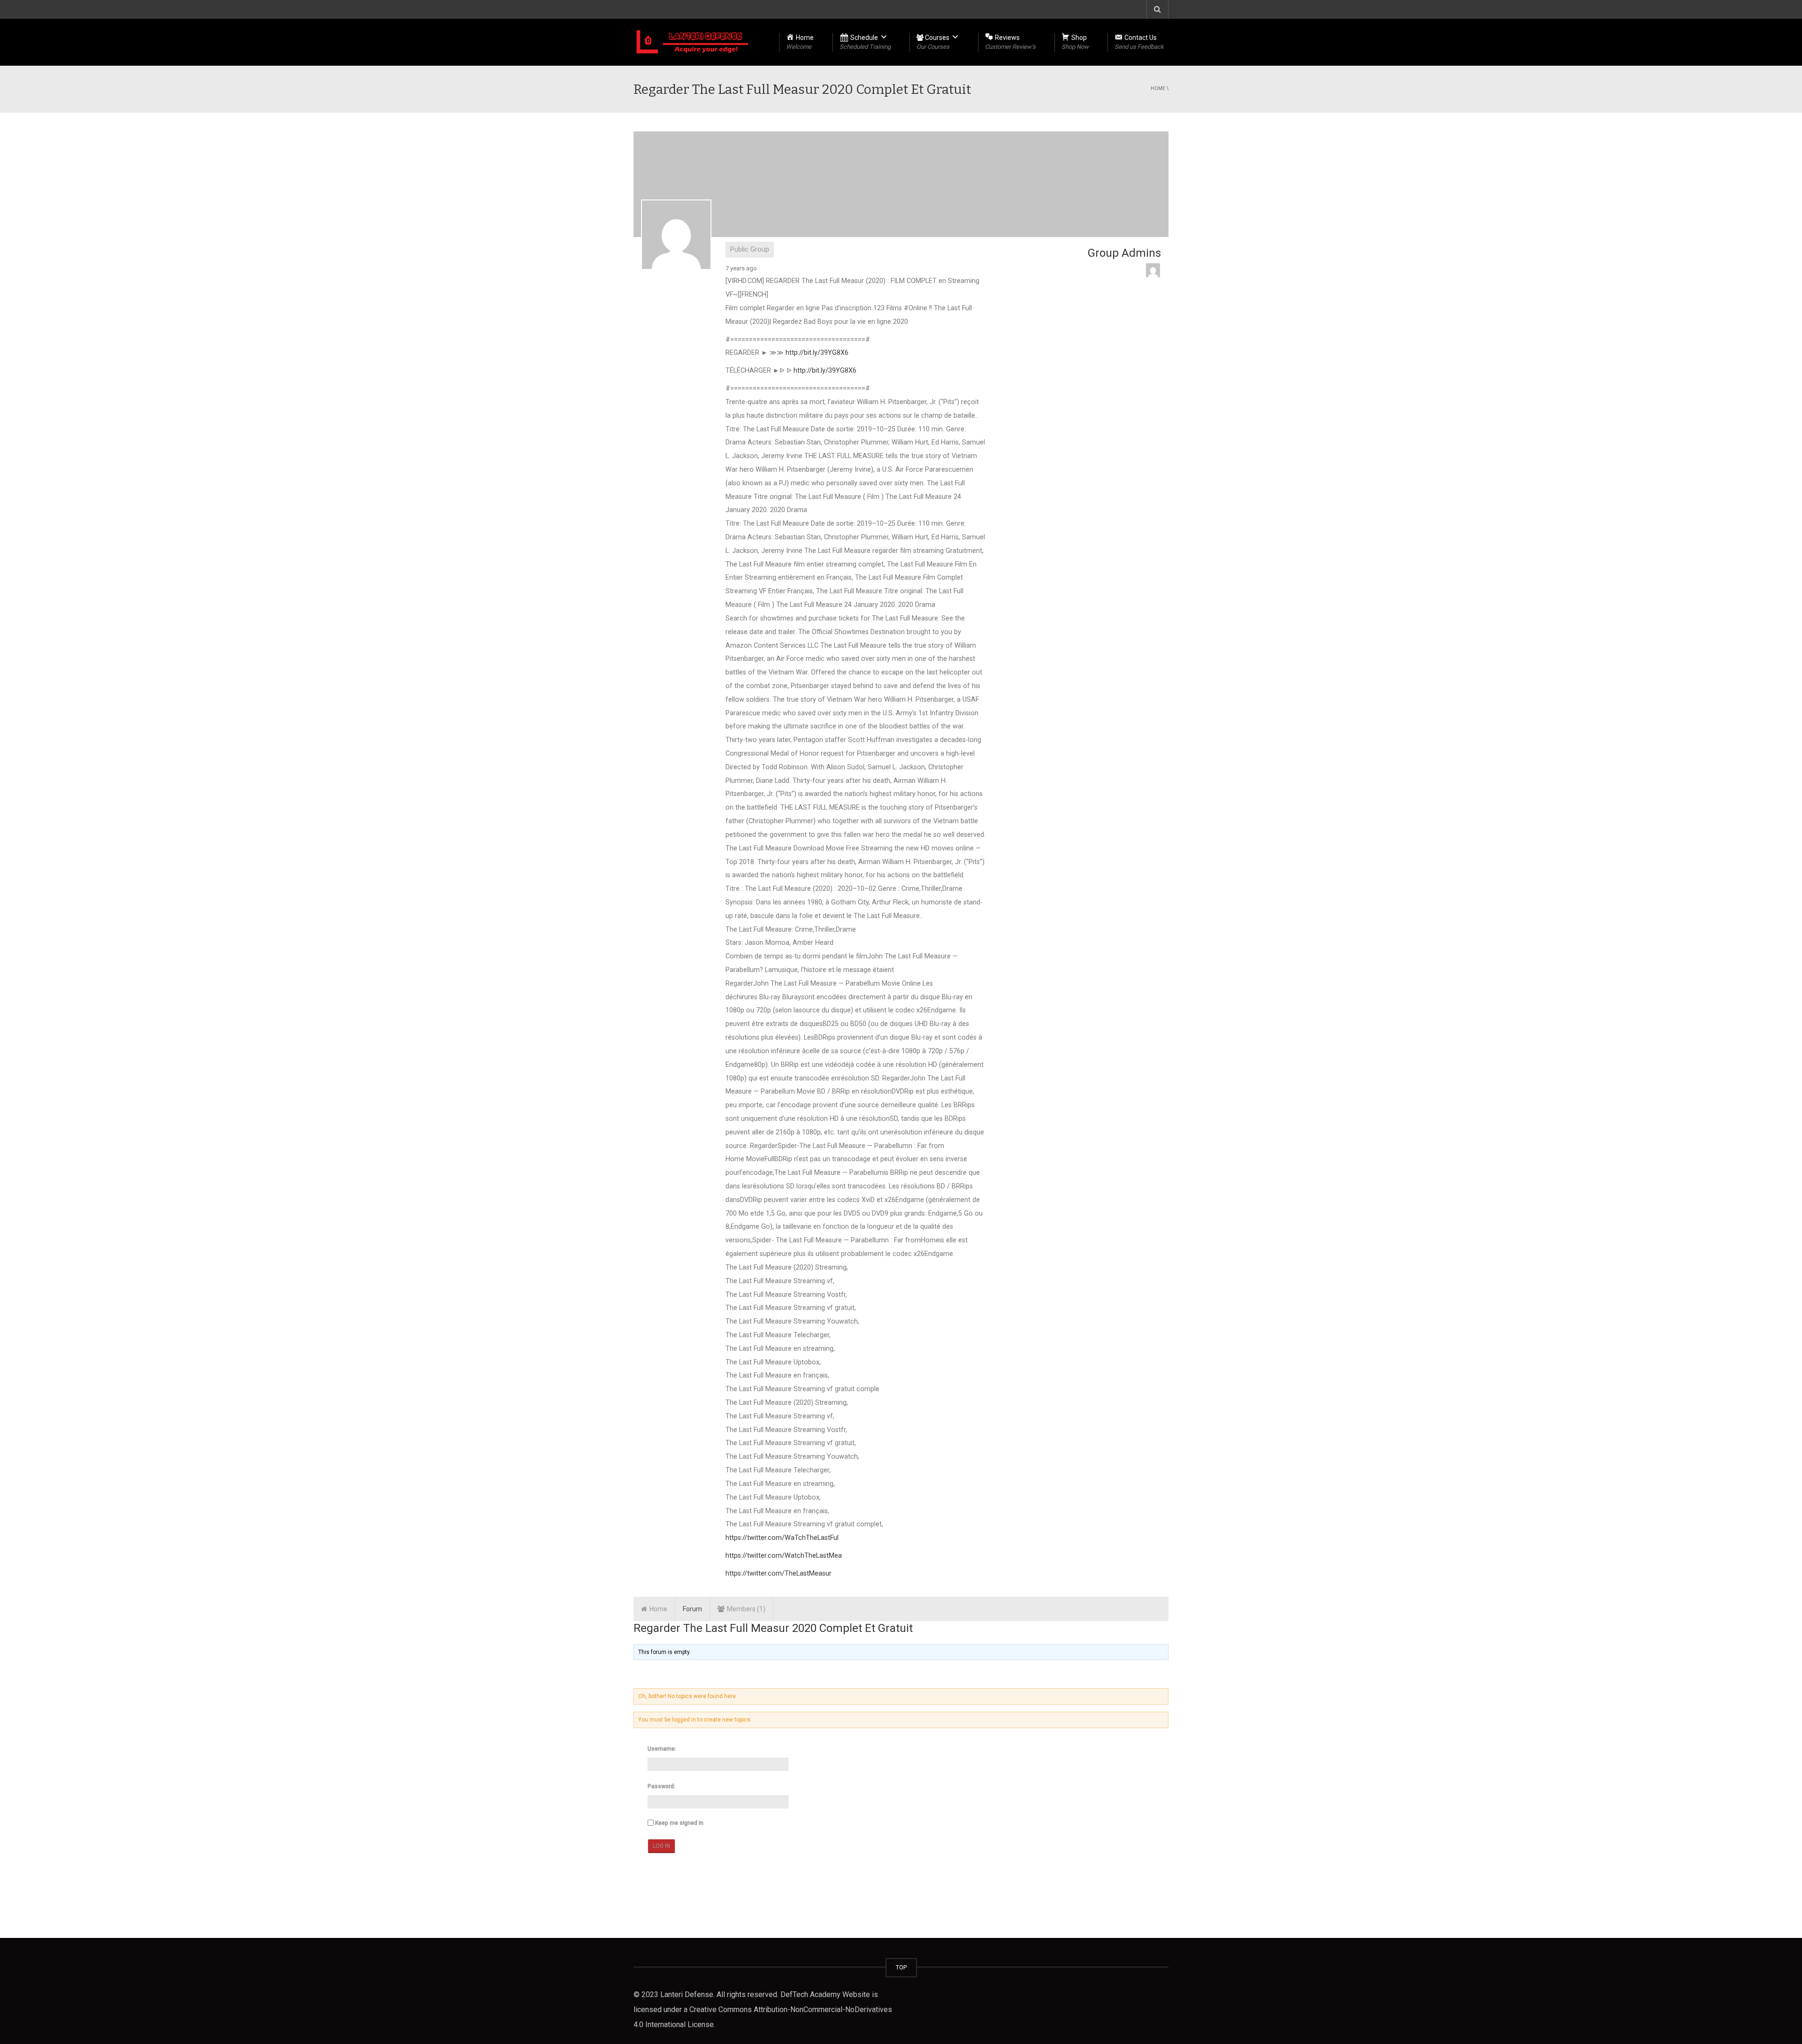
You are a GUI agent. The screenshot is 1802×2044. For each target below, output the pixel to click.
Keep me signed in (679, 1823)
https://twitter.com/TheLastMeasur (779, 1573)
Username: (662, 1749)
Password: (661, 1786)
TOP (901, 1967)
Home (1158, 88)
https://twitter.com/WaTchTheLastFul (782, 1538)
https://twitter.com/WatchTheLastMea (784, 1556)
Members (745, 1609)
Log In (661, 1846)
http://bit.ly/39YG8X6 (817, 353)
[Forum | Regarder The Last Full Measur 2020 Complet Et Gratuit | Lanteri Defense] (693, 42)
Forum (692, 1609)
